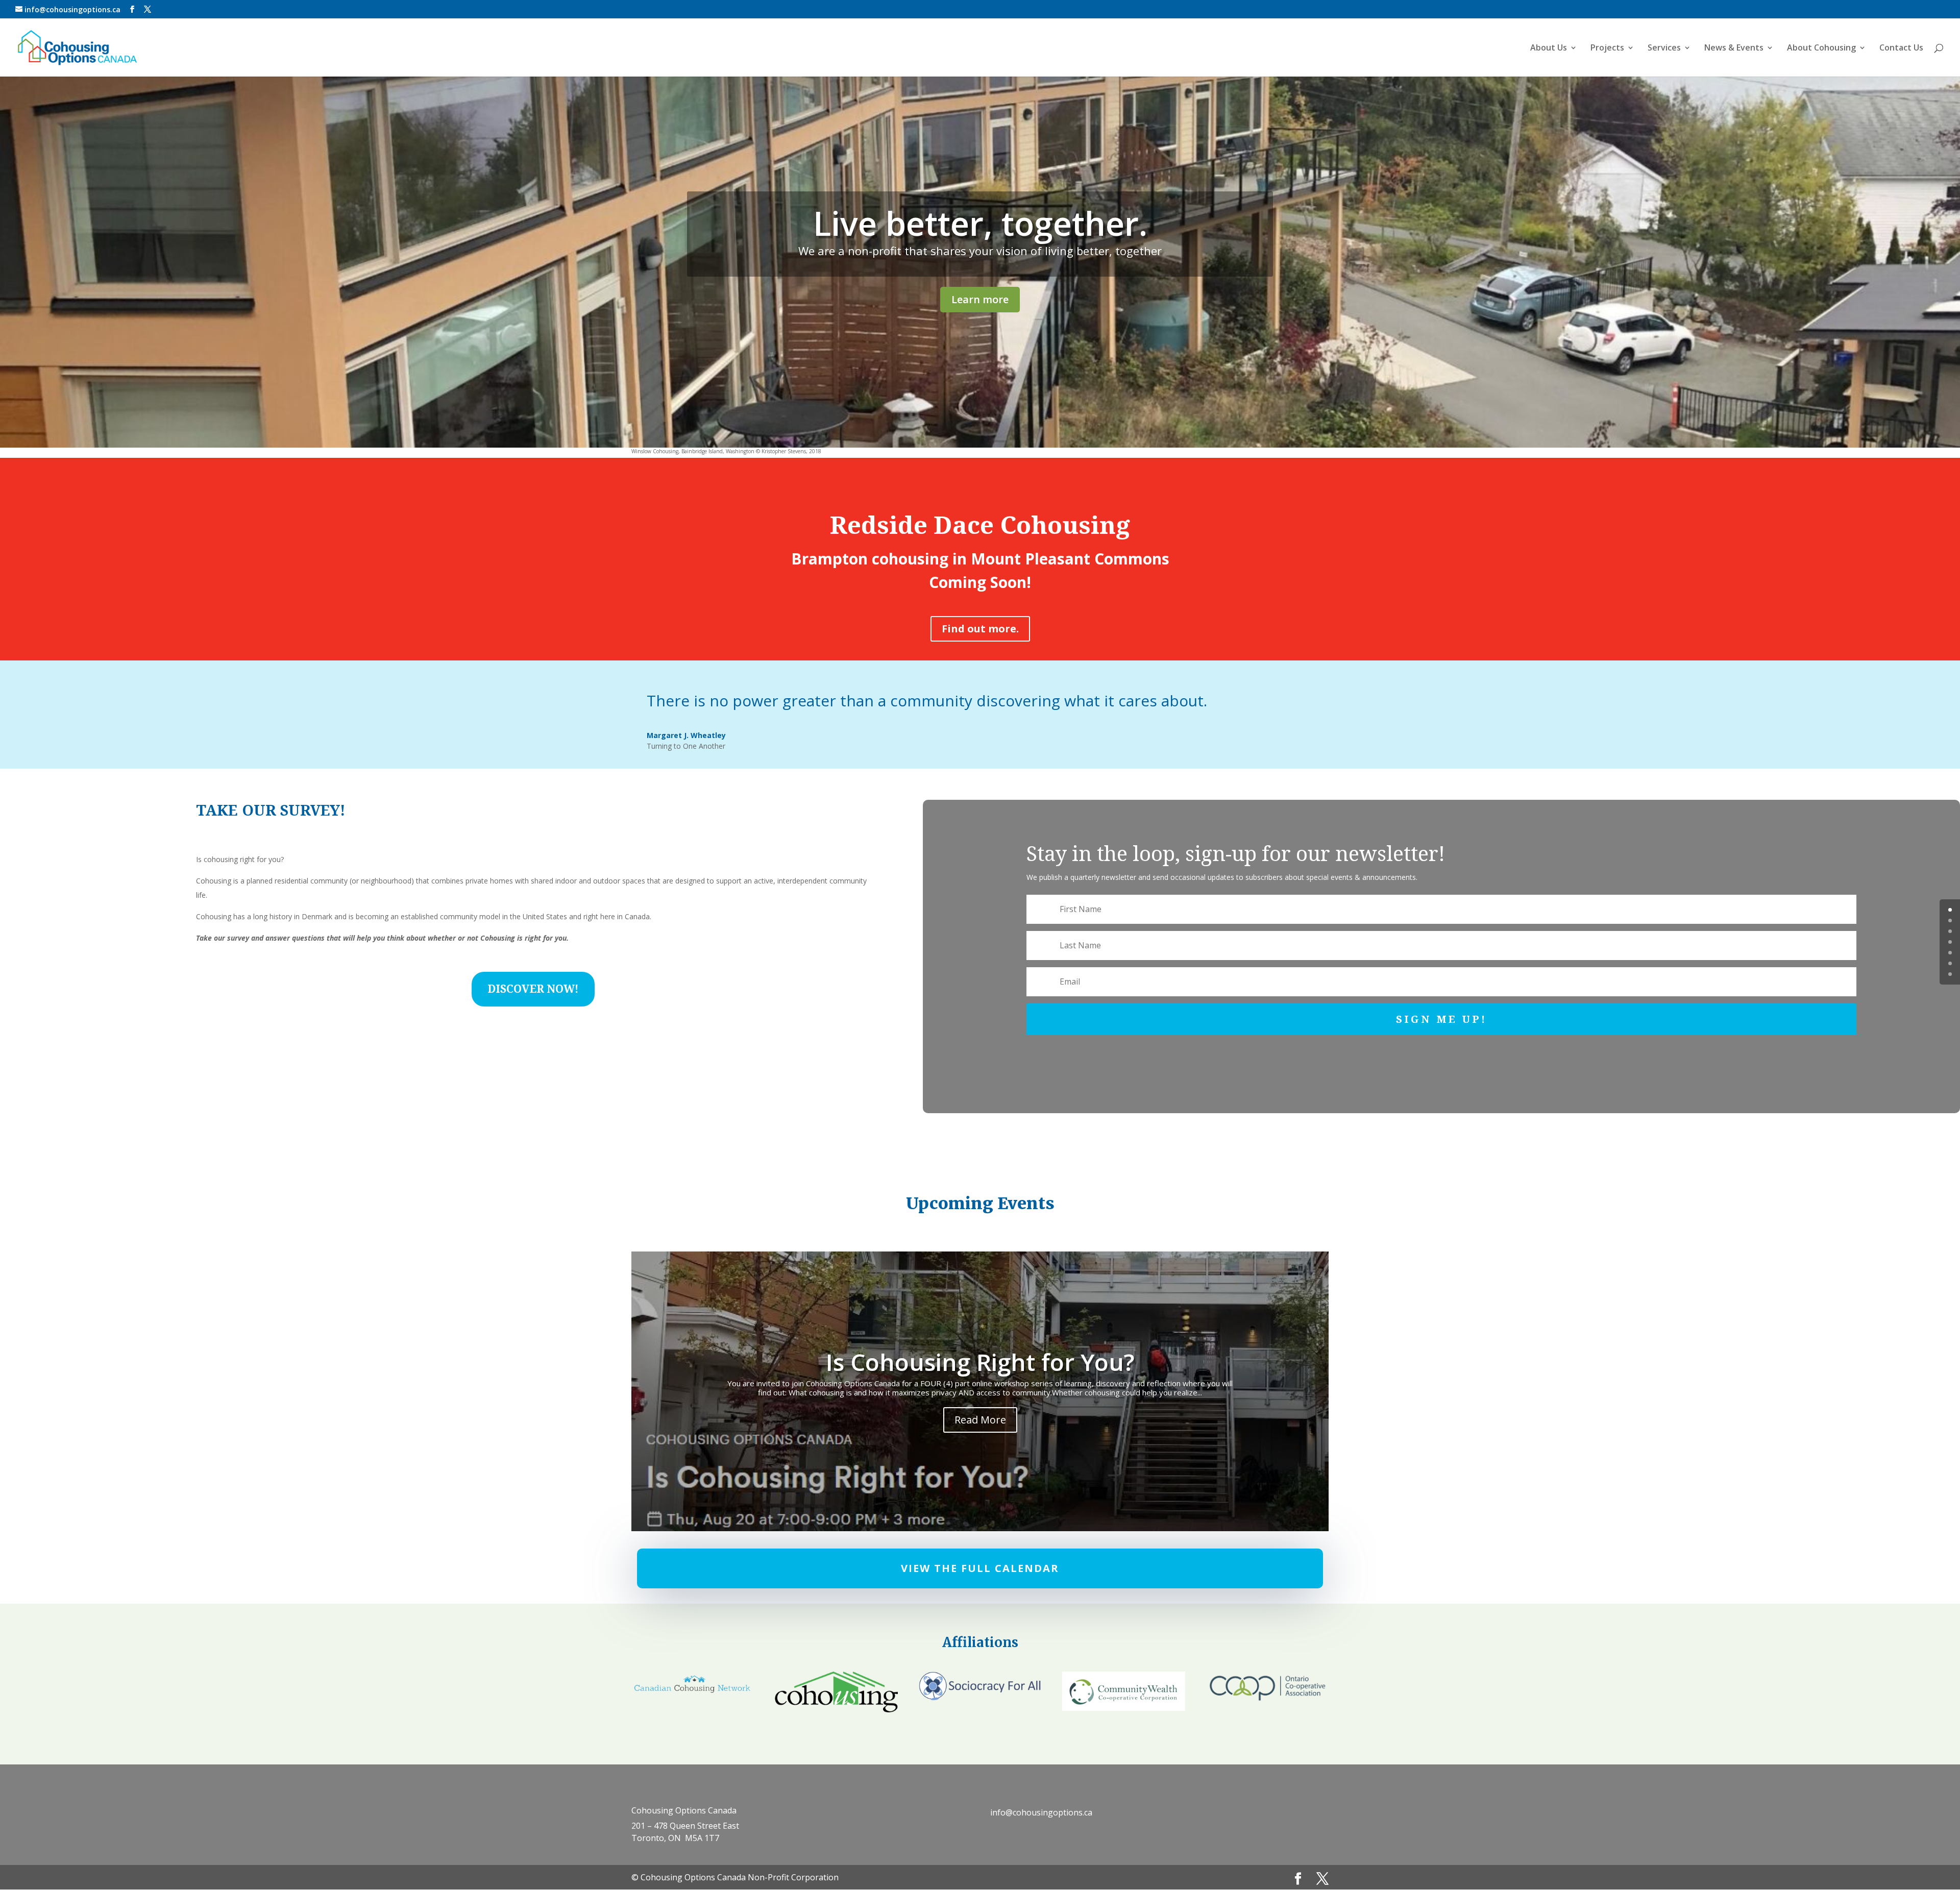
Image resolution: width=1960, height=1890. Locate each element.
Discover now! (533, 989)
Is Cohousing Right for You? (980, 1362)
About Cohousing (1821, 48)
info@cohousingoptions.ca (1041, 1812)
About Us (1549, 48)
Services (1664, 48)
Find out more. (980, 629)
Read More (980, 1420)
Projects (1607, 48)
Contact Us (1901, 48)
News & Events (1734, 48)
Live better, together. (980, 223)
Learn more (980, 299)
